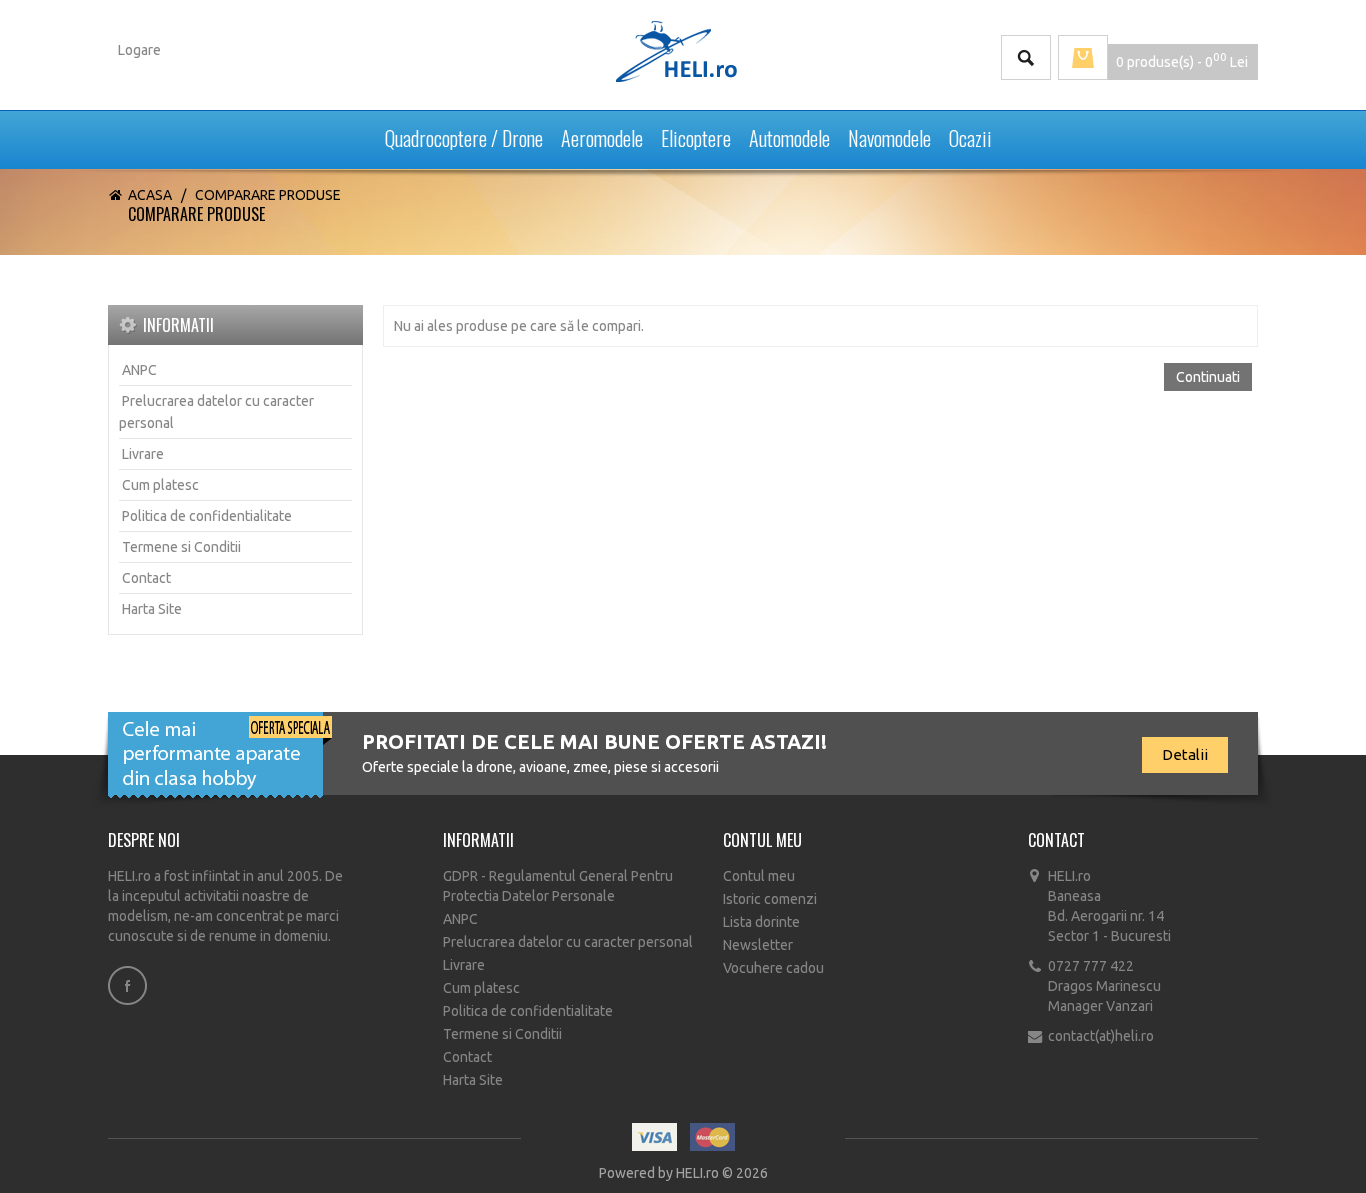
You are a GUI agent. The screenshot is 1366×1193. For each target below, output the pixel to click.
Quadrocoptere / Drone (464, 133)
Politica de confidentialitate (207, 516)
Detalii (1185, 754)
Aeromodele (602, 133)
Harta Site (152, 609)
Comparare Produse (268, 195)
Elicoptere (696, 133)
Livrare (143, 454)
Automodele (789, 133)
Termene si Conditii (181, 547)
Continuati (1208, 377)
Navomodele (889, 133)
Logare (139, 50)
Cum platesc (160, 485)
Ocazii (970, 133)
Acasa (150, 195)
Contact (146, 578)
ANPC (139, 370)
